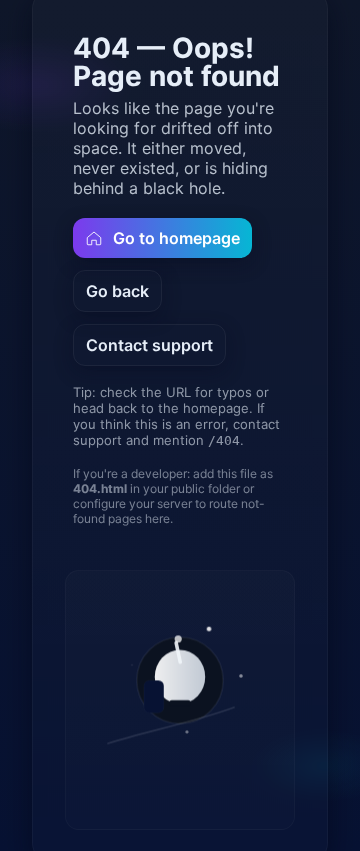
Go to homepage (176, 238)
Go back (117, 291)
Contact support (149, 345)
